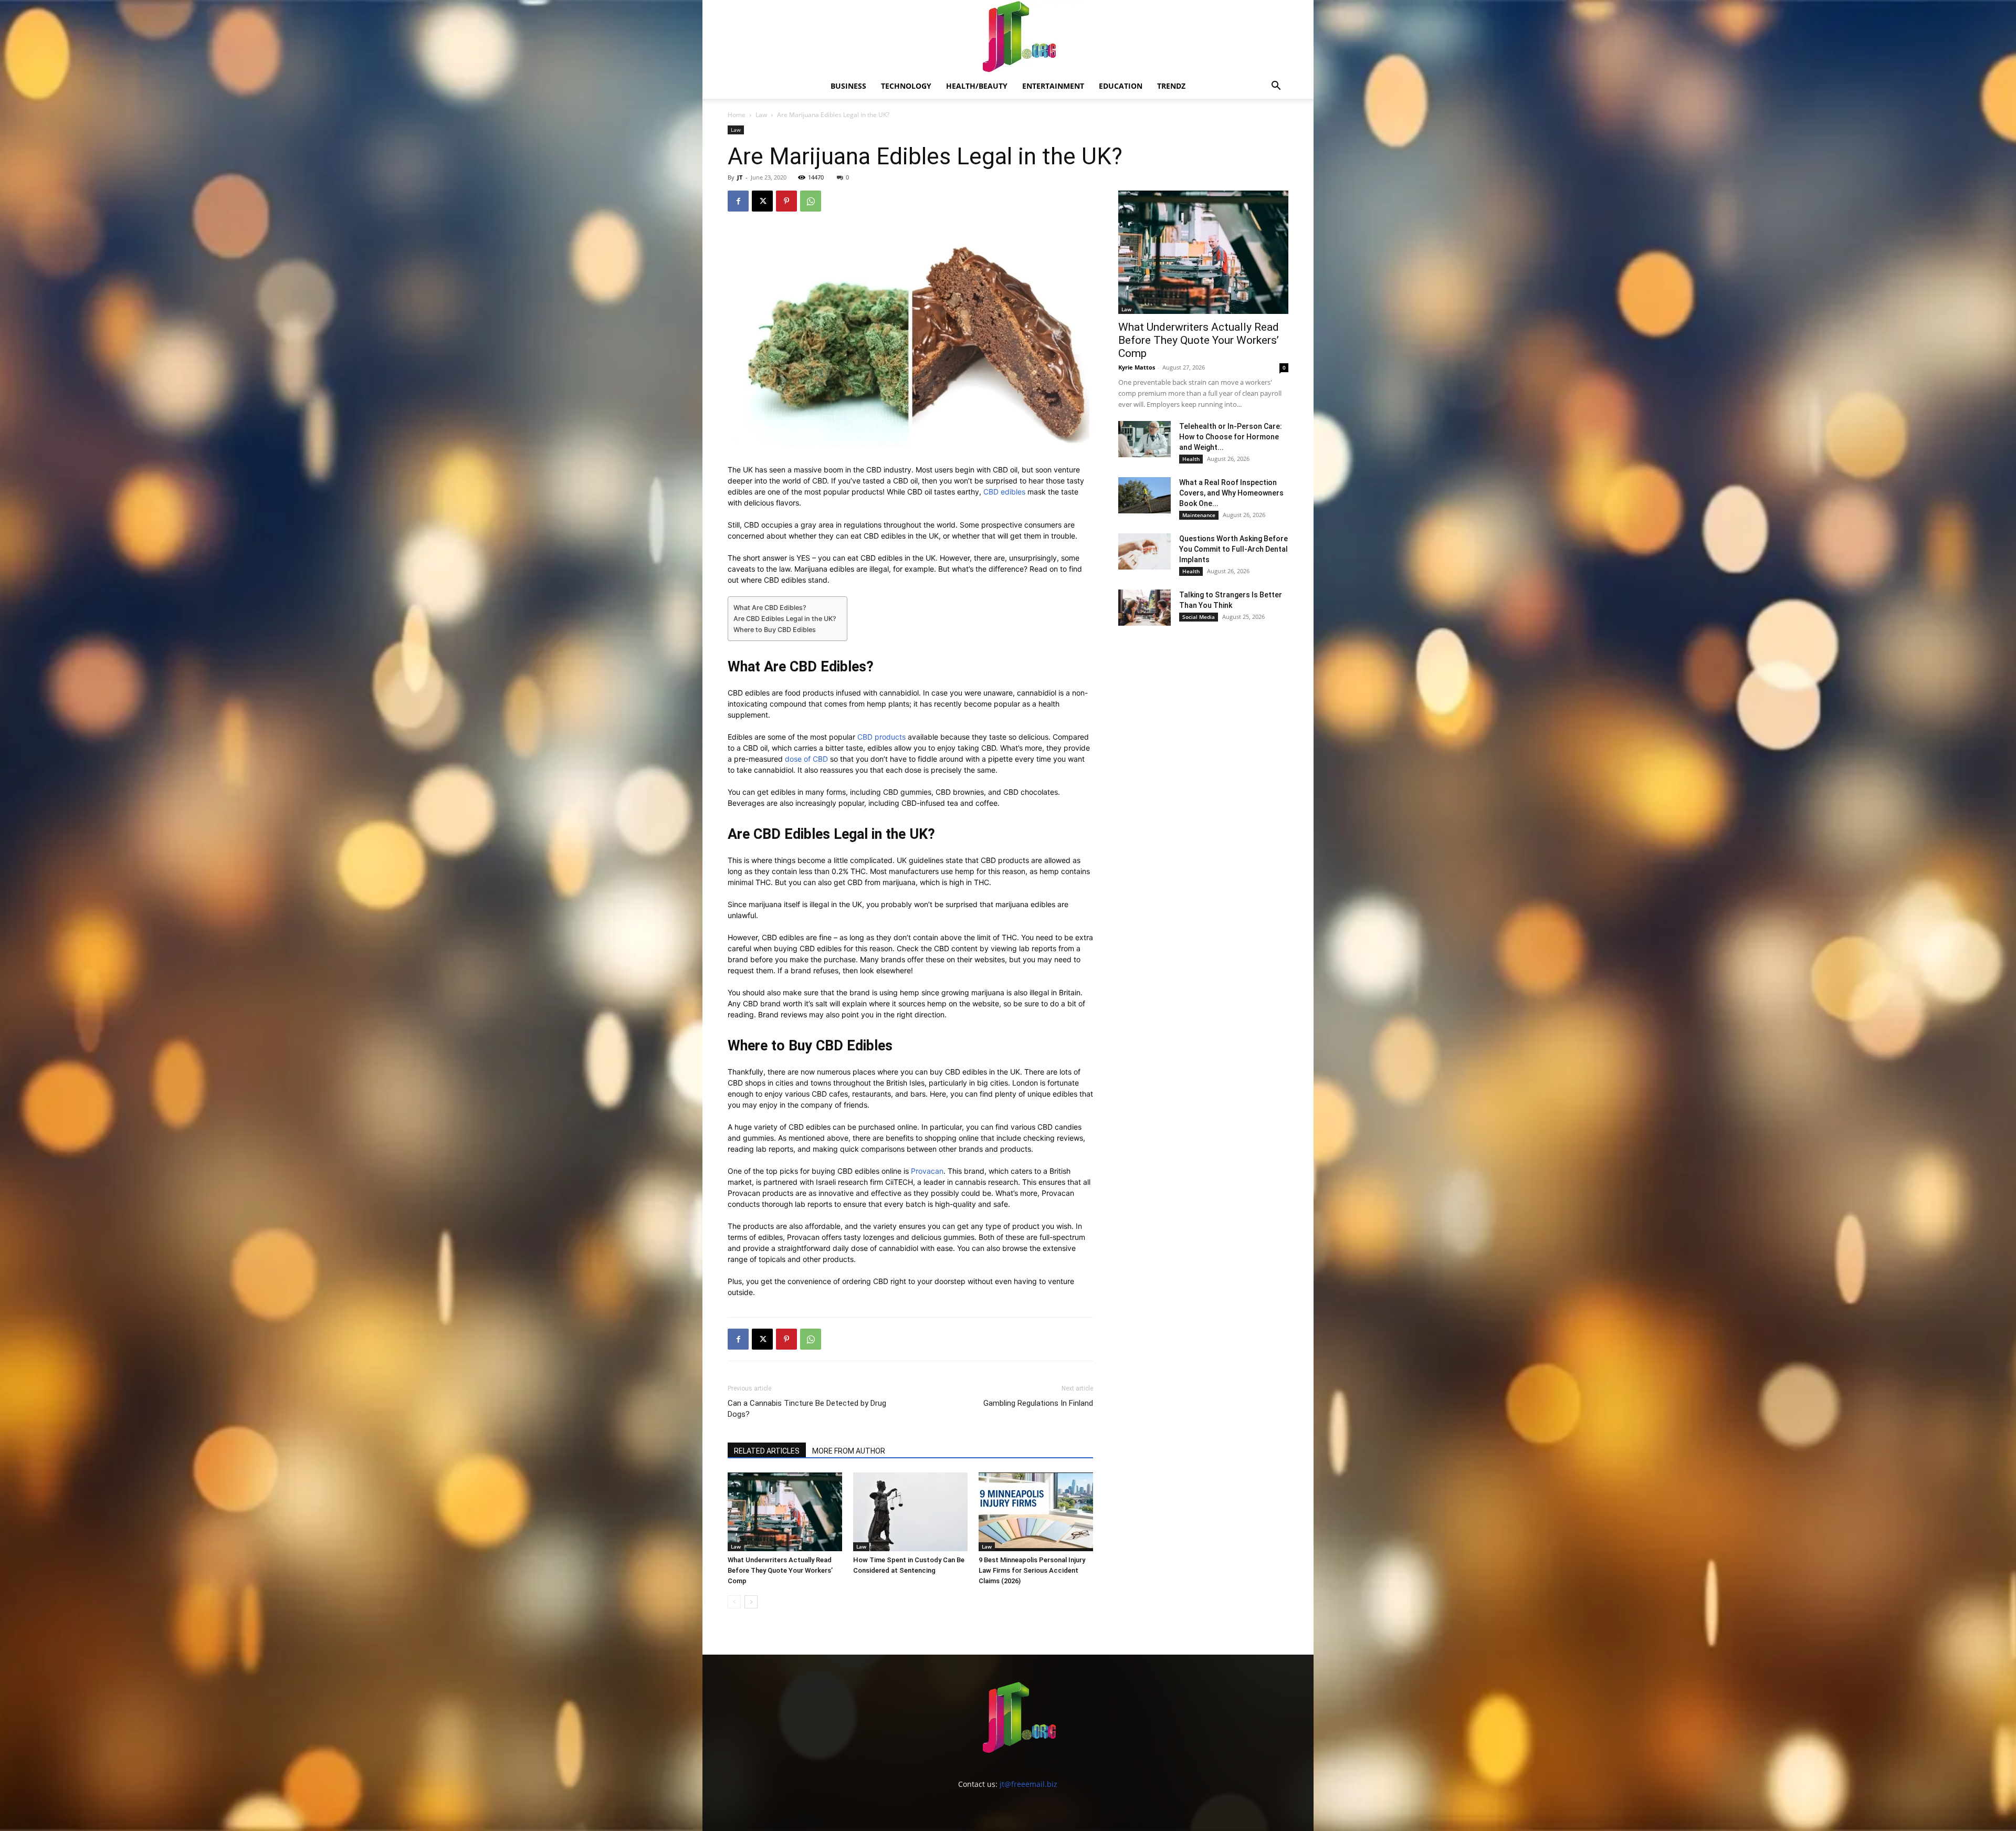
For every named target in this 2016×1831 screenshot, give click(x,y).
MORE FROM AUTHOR (849, 1451)
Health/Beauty (977, 86)
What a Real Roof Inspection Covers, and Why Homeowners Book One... (1231, 493)
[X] (762, 201)
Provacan (927, 1171)
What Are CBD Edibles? (770, 608)
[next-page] (751, 1602)
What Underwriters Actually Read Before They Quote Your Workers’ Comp (780, 1570)
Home (737, 115)
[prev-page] (734, 1602)
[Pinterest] (786, 201)
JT (740, 177)
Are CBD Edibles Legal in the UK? (785, 619)
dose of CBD (806, 759)
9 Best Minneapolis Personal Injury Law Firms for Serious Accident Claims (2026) (1032, 1570)
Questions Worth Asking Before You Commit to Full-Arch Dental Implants (1233, 549)
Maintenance (1199, 515)
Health (1191, 459)
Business (848, 86)
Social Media (1199, 617)
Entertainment (1053, 86)
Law (761, 115)
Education (1121, 86)
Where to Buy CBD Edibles (775, 630)
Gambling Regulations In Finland (1038, 1403)
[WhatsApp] (811, 201)
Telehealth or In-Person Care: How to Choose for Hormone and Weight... (1231, 437)
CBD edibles (1004, 492)
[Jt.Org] (1008, 37)
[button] (1276, 87)
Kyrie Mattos (1137, 367)
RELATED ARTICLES (767, 1451)
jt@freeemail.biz (1028, 1784)
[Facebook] (738, 201)
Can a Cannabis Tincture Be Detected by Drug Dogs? (807, 1409)
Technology (906, 86)
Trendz (1171, 86)
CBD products (881, 737)
